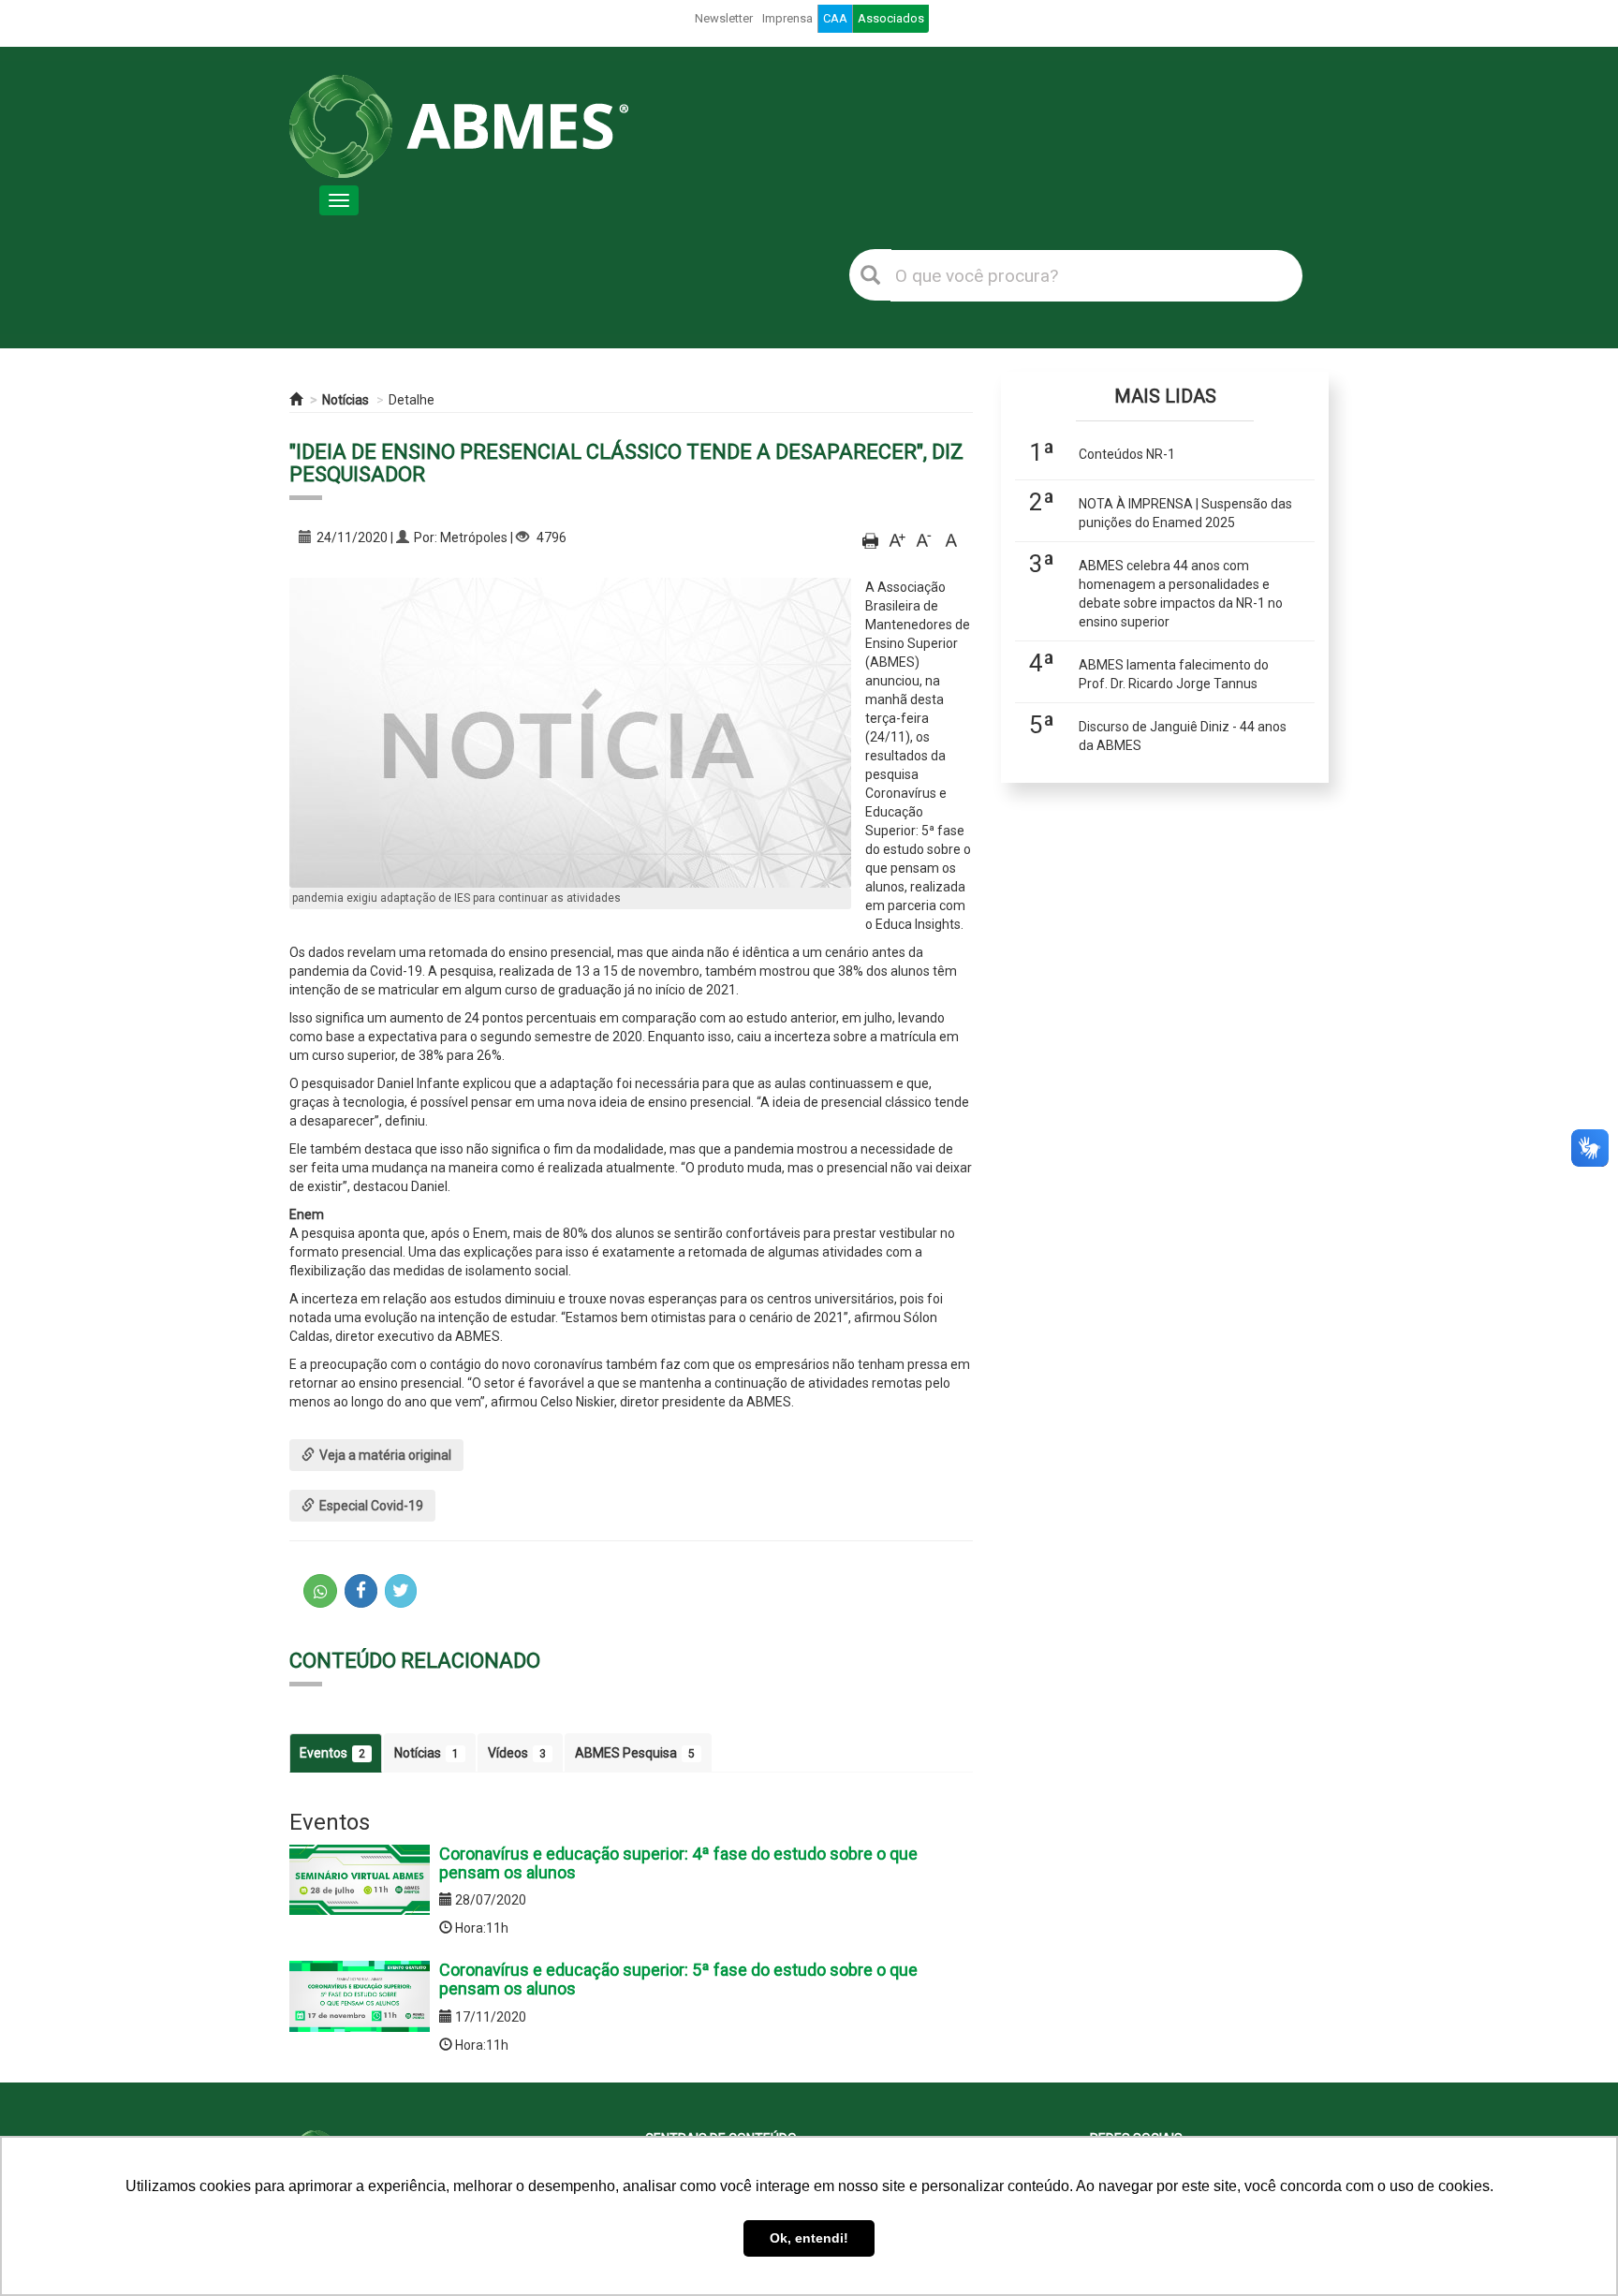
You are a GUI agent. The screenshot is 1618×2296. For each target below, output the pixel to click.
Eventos (332, 1753)
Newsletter (724, 18)
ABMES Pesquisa (635, 1753)
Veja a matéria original (385, 1455)
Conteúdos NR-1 (1127, 454)
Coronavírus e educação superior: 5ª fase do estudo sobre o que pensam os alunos (678, 1979)
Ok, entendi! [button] (809, 2238)
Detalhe (412, 400)
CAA (835, 18)
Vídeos (517, 1753)
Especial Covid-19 (371, 1506)
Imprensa (787, 18)
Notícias (346, 400)
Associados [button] (891, 18)
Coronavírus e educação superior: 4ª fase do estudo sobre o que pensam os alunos (678, 1863)
